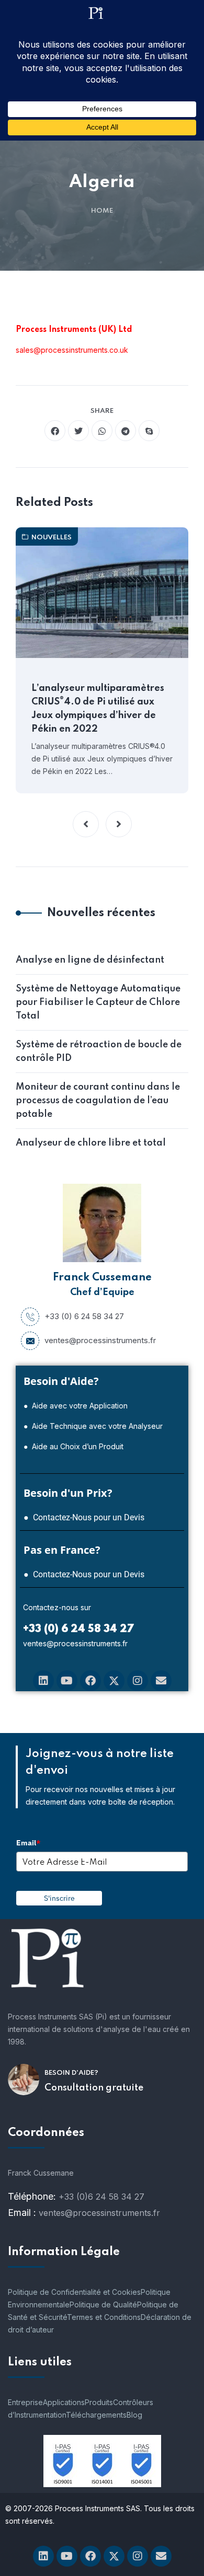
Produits (99, 2402)
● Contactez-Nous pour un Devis (84, 1517)
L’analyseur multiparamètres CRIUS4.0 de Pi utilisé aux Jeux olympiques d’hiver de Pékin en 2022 (98, 709)
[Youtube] (67, 1681)
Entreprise (25, 2402)
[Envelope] (161, 1681)
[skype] (149, 431)
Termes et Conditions (104, 2317)
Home (102, 211)
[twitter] (78, 431)
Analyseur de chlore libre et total (91, 1143)
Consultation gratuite (94, 2088)
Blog (134, 2415)
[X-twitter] (114, 1681)
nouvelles (52, 538)
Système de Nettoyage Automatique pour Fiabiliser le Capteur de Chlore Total (98, 1002)
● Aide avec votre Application (76, 1406)
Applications (64, 2402)
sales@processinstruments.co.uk (72, 350)
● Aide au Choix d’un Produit (73, 1446)
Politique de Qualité (103, 2304)
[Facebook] (90, 1681)
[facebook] (55, 431)
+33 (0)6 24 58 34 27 (101, 2197)
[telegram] (126, 431)
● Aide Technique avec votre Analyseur (93, 1426)
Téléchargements (96, 2415)
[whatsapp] (102, 431)
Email (28, 1843)
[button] (86, 824)
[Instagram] (138, 1681)
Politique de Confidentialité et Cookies (74, 2292)
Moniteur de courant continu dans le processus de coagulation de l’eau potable (98, 1101)
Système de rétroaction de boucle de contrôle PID (99, 1052)
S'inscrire (59, 1898)
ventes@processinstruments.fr (100, 1340)
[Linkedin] (43, 1681)
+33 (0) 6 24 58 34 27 (84, 1316)
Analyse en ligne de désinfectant (90, 960)
